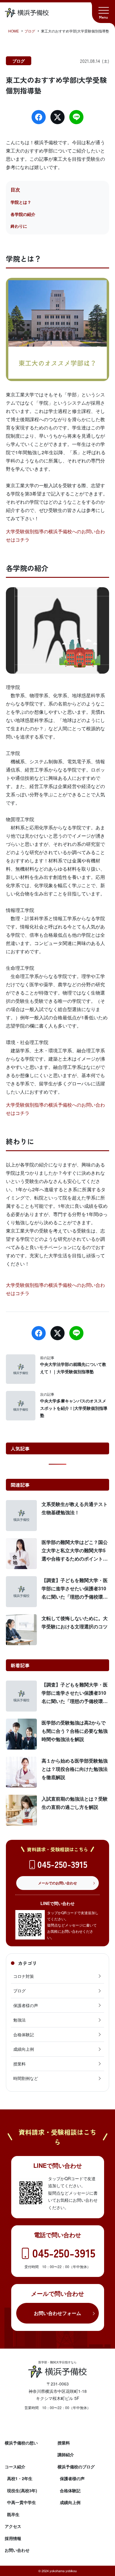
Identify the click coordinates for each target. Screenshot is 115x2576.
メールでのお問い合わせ (57, 1883)
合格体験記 (24, 2034)
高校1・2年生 (20, 2478)
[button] (103, 12)
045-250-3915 (62, 1864)
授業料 (19, 2064)
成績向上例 (24, 2049)
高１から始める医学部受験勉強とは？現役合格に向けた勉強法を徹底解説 (75, 1769)
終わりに (19, 226)
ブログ (19, 61)
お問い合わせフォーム (57, 2313)
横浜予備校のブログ (76, 2467)
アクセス (13, 2526)
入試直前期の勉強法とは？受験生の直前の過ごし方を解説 (75, 1803)
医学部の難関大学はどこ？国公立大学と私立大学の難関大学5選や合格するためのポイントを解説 (75, 1551)
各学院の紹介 (23, 214)
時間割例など (26, 2078)
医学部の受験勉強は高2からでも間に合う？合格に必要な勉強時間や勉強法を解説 (75, 1731)
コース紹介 (15, 2467)
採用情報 (13, 2538)
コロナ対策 (24, 1976)
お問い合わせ (17, 2550)
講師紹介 (66, 2454)
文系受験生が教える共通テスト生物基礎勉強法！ (75, 1508)
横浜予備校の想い (21, 2443)
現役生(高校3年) (22, 2490)
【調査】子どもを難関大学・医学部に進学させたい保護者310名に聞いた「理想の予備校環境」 (75, 1589)
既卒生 (13, 2514)
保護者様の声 (26, 2005)
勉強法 (19, 2020)
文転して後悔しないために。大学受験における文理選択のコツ (75, 1622)
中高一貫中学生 (22, 2502)
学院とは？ (21, 202)
